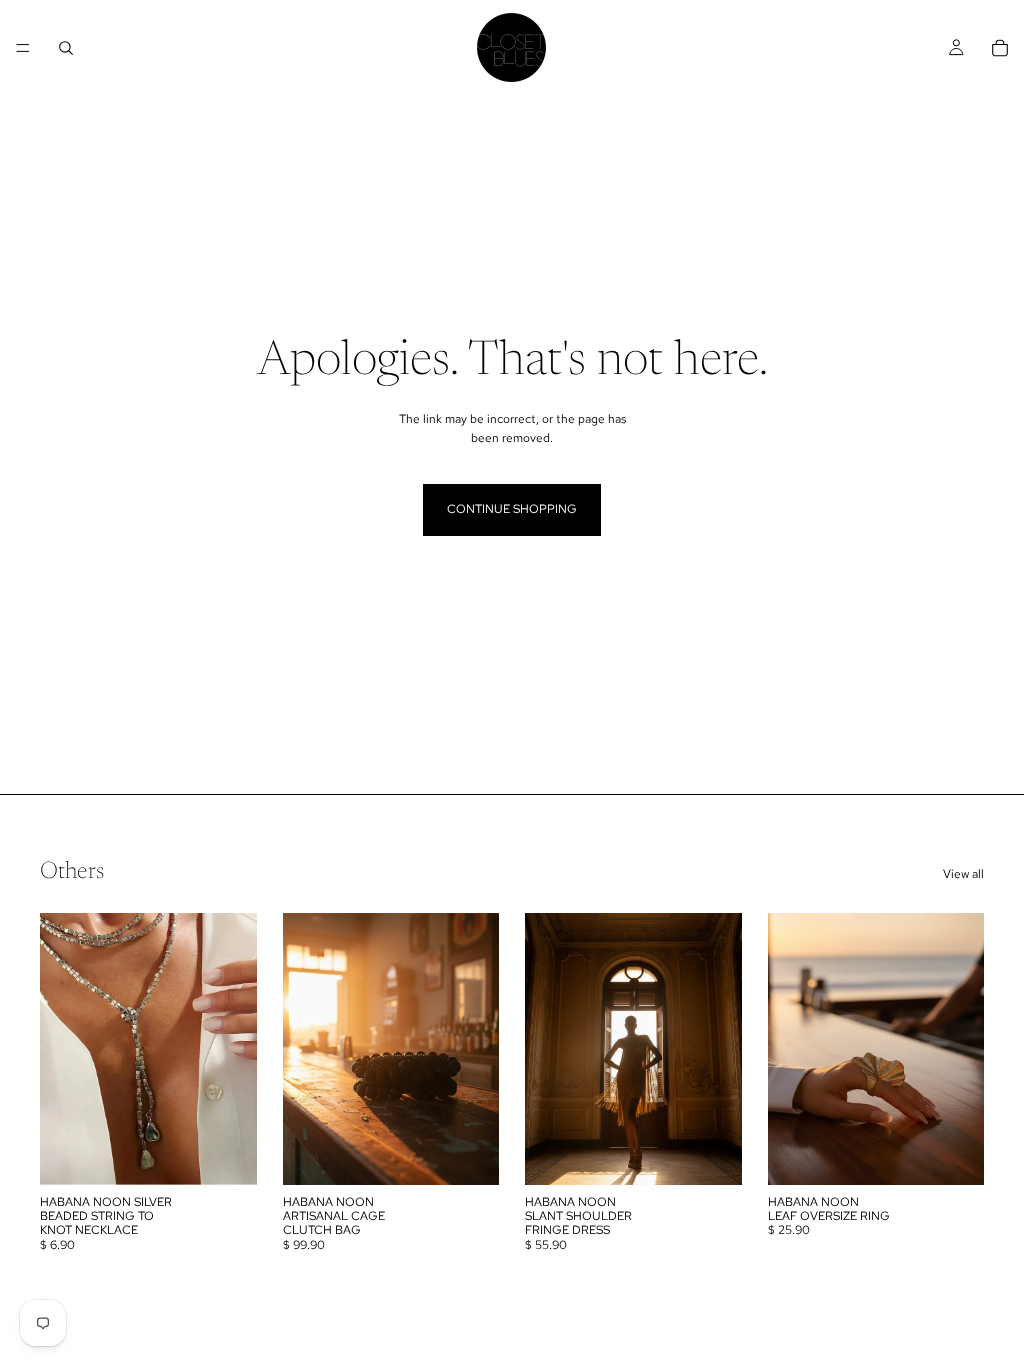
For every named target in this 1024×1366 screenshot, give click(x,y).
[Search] (66, 48)
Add (243, 1153)
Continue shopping (512, 509)
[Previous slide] (62, 1049)
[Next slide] (235, 1049)
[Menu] (23, 48)
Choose (485, 1153)
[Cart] (1000, 48)
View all (963, 874)
